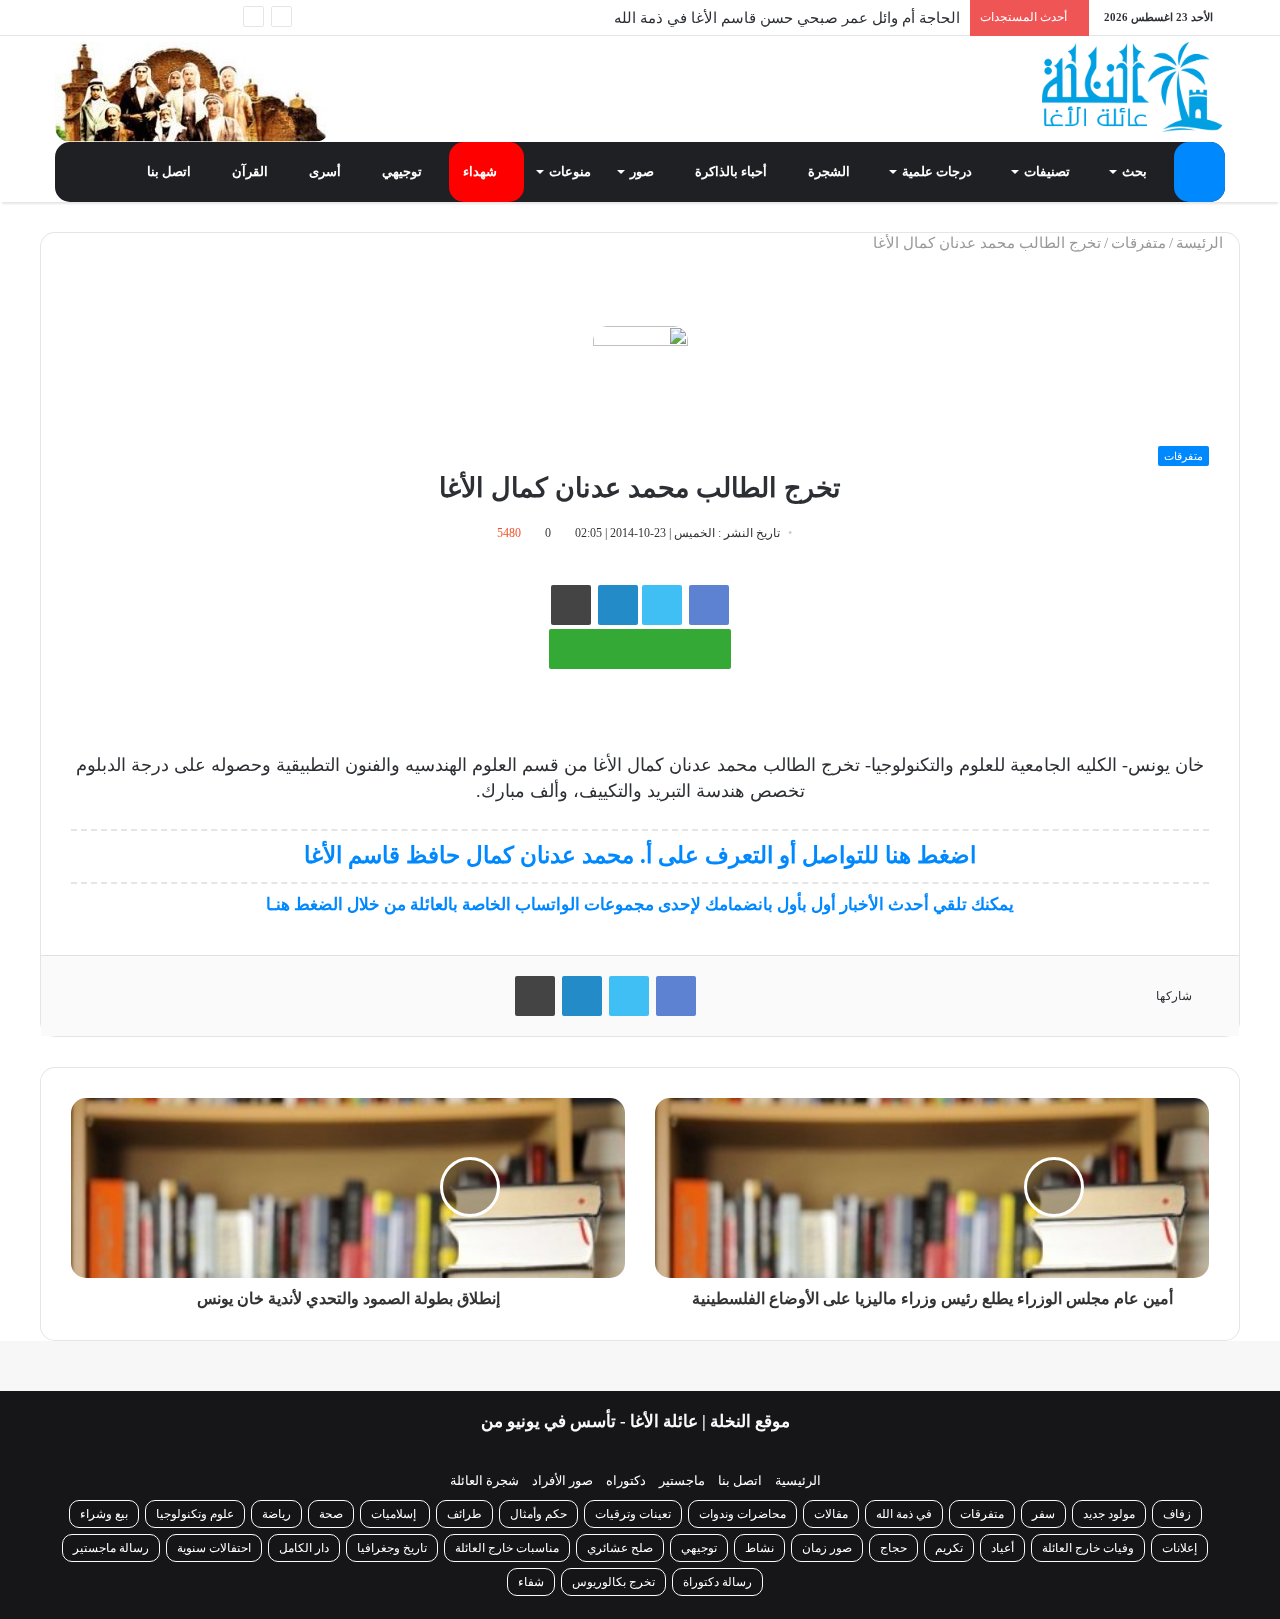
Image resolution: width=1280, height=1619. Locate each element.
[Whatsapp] (220, 17)
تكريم (949, 1548)
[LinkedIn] (582, 996)
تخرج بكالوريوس (613, 1582)
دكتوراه (626, 1480)
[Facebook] (190, 17)
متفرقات (1138, 243)
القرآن (251, 171)
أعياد (1002, 1548)
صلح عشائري (620, 1548)
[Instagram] (100, 17)
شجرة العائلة (484, 1480)
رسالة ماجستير (111, 1548)
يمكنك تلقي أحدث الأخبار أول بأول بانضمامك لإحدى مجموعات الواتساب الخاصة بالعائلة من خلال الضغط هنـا (640, 904)
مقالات (831, 1514)
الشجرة (830, 171)
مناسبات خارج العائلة (507, 1548)
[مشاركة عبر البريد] (618, 605)
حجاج (893, 1548)
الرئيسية (798, 1480)
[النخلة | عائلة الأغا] (1133, 87)
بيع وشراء (104, 1514)
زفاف (1177, 1514)
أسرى (326, 171)
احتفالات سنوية (214, 1548)
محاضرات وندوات (742, 1514)
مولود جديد (1109, 1514)
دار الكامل (304, 1548)
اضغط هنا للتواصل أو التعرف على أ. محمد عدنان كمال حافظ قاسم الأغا (640, 855)
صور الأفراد (562, 1480)
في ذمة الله (904, 1514)
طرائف (464, 1514)
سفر (1043, 1514)
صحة (331, 1514)
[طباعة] (571, 605)
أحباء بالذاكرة (732, 171)
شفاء (531, 1582)
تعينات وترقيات (633, 1514)
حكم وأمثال (538, 1514)
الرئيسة (1201, 243)
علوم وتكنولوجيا (195, 1514)
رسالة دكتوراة (717, 1582)
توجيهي (403, 171)
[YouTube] (130, 17)
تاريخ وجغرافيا (392, 1548)
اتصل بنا (170, 171)
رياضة (276, 1514)
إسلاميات (395, 1514)
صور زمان (827, 1548)
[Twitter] (160, 17)
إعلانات (1179, 1548)
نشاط (759, 1548)
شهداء (481, 171)
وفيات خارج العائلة (1088, 1548)
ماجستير (682, 1480)
